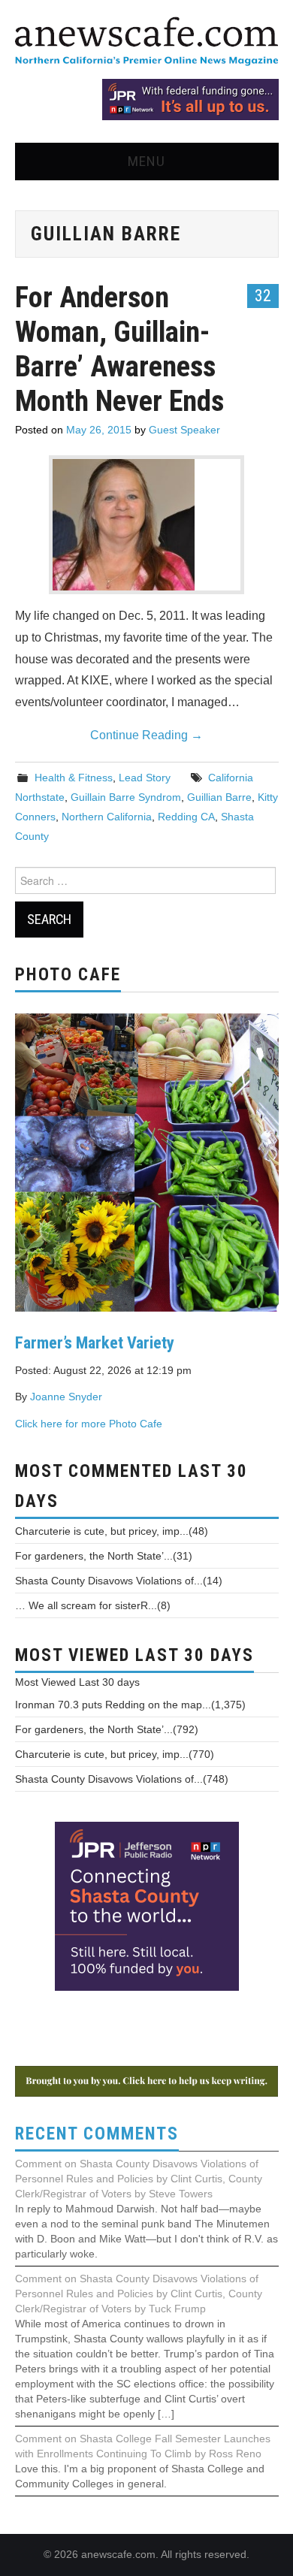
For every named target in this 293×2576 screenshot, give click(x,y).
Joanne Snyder (66, 1397)
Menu (146, 161)
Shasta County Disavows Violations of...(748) (122, 1779)
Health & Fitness (74, 778)
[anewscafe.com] (146, 42)
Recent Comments (97, 2134)
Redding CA (186, 817)
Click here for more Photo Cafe (89, 1424)
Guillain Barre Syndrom (126, 797)
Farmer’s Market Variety (95, 1342)
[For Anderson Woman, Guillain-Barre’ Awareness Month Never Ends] (146, 525)
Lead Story (145, 778)
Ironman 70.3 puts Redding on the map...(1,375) (130, 1705)
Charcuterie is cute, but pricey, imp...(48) (112, 1531)
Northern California (107, 817)
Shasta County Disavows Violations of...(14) (119, 1581)
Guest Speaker (184, 430)
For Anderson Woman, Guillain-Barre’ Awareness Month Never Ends (119, 349)
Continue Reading (146, 735)
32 (263, 295)
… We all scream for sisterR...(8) (93, 1605)
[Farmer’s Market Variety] (147, 1161)
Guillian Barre (219, 797)
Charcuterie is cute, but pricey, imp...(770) (115, 1754)
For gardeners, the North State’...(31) (104, 1556)
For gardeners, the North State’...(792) (107, 1729)
